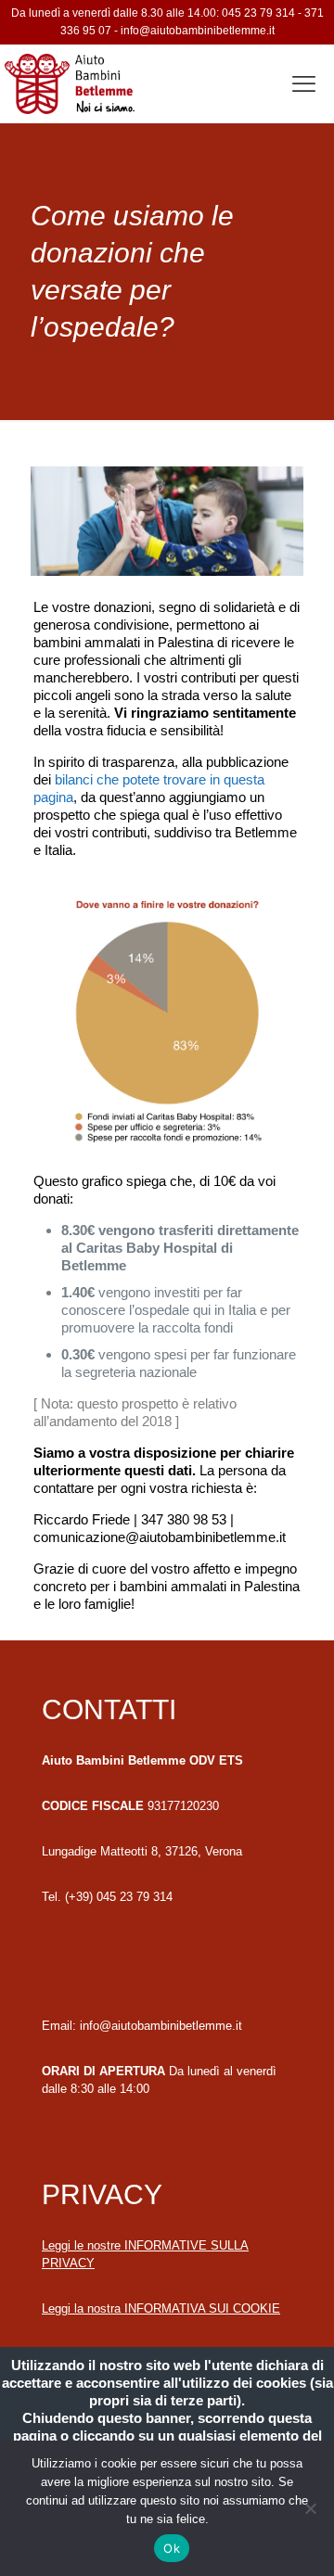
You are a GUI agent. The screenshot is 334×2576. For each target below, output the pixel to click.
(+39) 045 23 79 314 (119, 1897)
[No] (311, 2508)
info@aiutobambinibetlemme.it (198, 31)
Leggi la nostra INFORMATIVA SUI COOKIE (161, 2308)
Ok (172, 2548)
